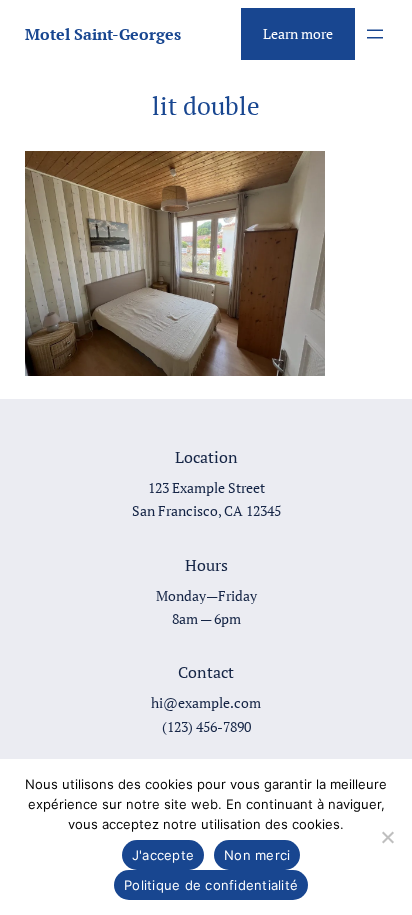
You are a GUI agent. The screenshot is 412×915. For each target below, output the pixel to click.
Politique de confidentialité (211, 885)
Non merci (257, 855)
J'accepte (163, 855)
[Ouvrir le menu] (375, 34)
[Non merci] (387, 837)
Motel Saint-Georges (103, 34)
